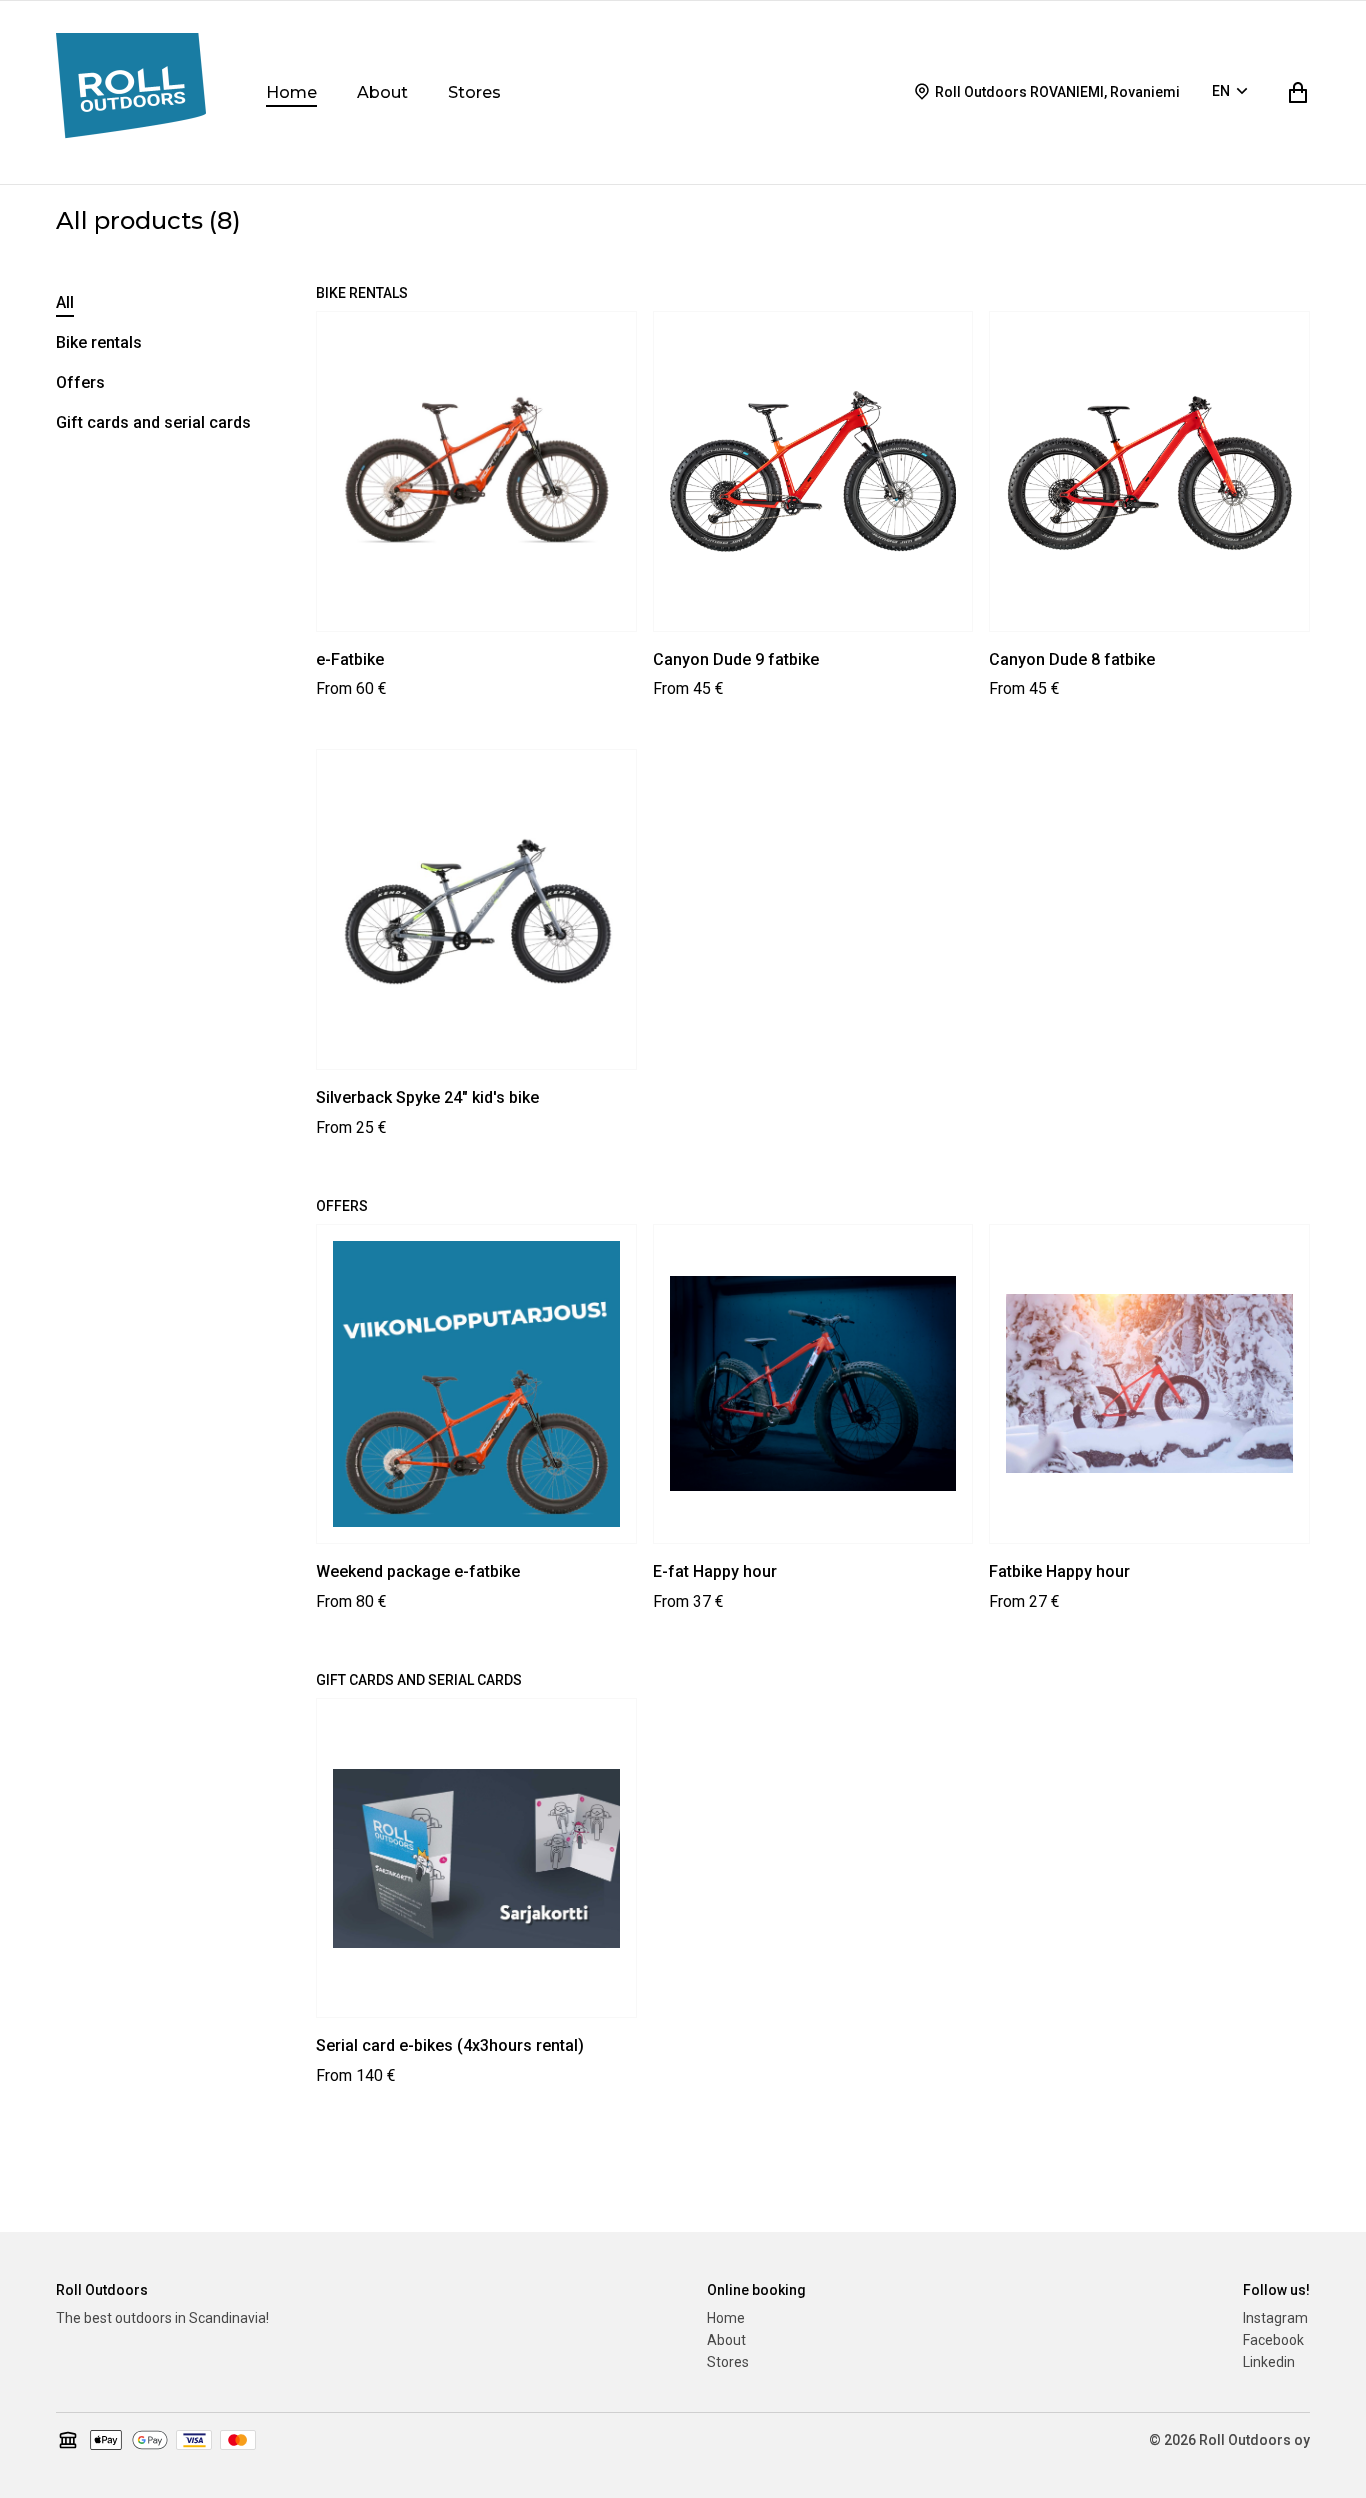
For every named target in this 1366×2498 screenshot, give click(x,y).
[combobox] (1233, 93)
